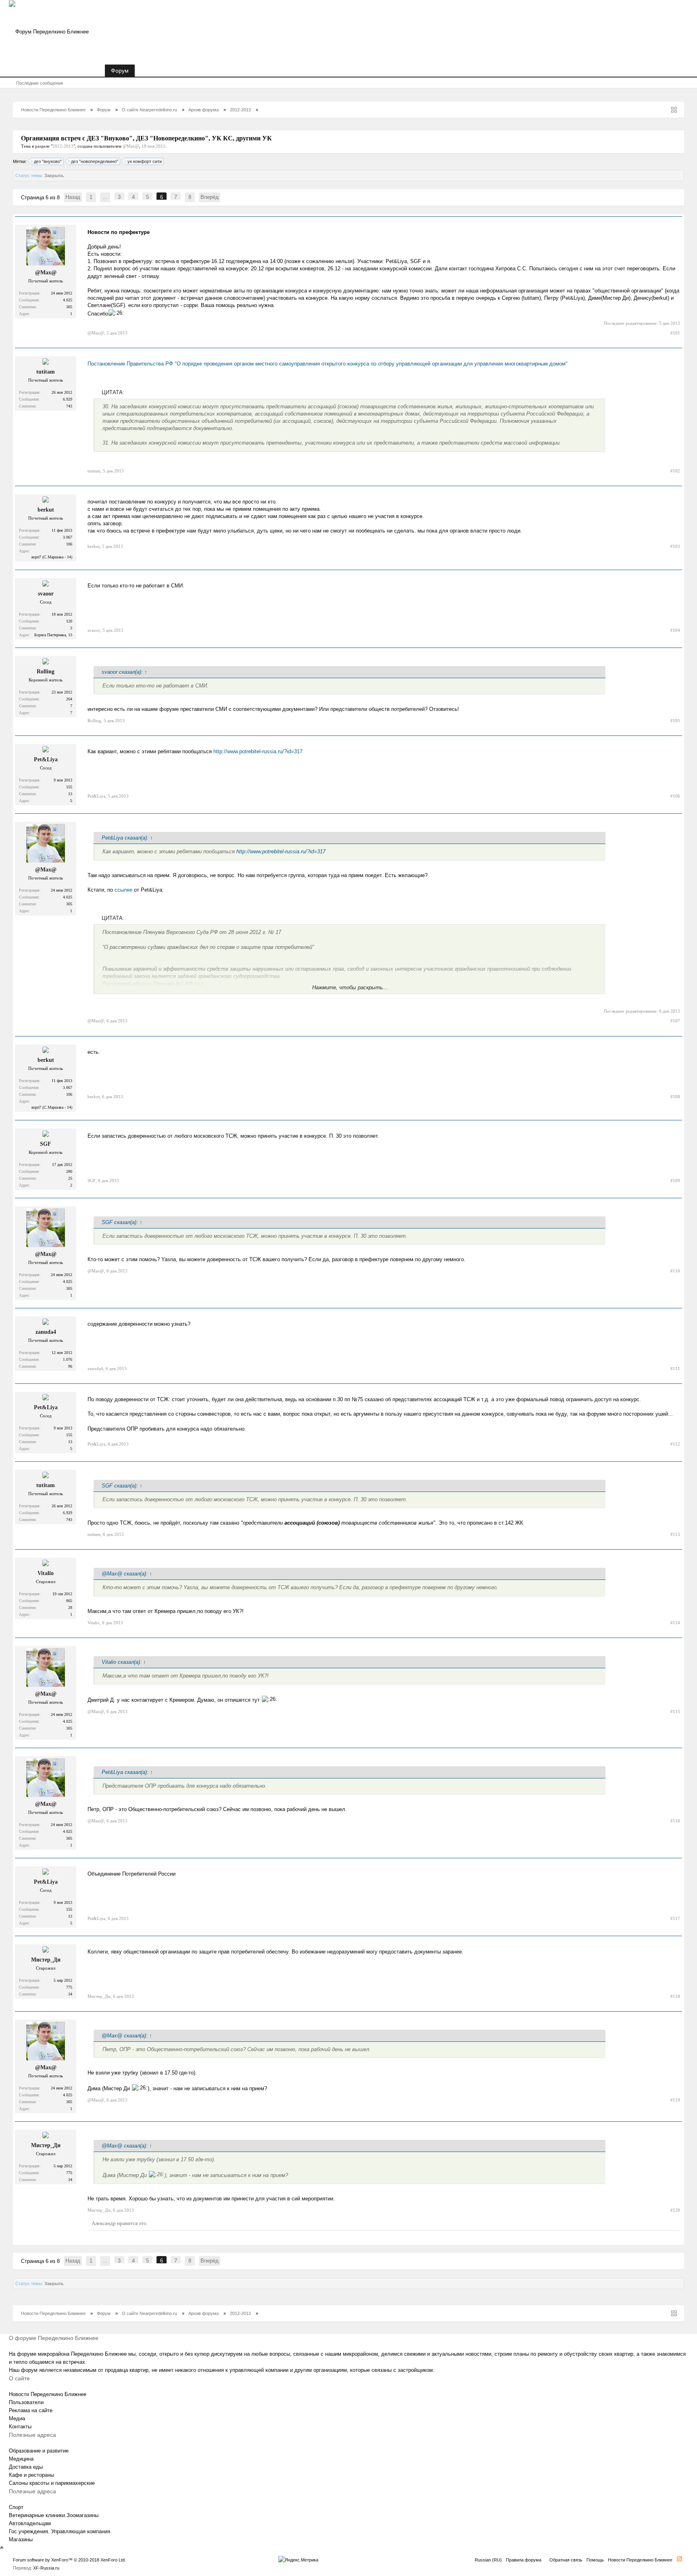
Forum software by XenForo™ (69, 2560)
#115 (675, 1711)
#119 (675, 2100)
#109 (675, 1180)
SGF (46, 1144)
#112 (675, 1444)
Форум (120, 71)
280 (69, 1171)
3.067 (68, 537)
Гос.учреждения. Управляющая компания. (60, 2531)
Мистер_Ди (46, 1960)
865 (69, 1601)
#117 (675, 1918)
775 (69, 1987)
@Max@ (131, 146)
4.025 (68, 300)
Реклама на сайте (31, 2410)
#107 (675, 1021)
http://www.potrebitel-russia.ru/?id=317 (258, 751)
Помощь (595, 2560)
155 (69, 787)
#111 (675, 1368)
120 (69, 621)
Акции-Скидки (159, 71)
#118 (675, 1996)
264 (69, 699)
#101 (675, 333)
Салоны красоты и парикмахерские (52, 2483)
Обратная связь (566, 2560)
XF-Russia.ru (46, 2568)
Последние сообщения (40, 83)
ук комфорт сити (145, 161)
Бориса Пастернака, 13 (53, 635)
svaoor (46, 594)
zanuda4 (46, 1332)
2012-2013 (63, 146)
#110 (675, 1271)
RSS (679, 2559)
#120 (675, 2210)
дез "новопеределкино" (95, 161)
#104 (675, 630)
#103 (675, 546)
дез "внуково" (48, 161)
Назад (73, 197)
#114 (675, 1623)
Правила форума (524, 2560)
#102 (675, 471)
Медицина (21, 2459)
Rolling (46, 672)
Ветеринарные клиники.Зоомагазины (54, 2515)
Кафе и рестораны (31, 2475)
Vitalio (46, 1573)
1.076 (68, 1359)
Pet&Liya (46, 759)
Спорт (16, 2507)
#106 (675, 796)
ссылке (124, 890)
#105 (675, 721)
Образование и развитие (39, 2451)
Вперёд (210, 197)
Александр (104, 2223)
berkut (46, 510)
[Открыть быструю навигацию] (674, 110)
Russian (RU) (488, 2560)
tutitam (46, 372)
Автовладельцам (30, 2523)
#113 (675, 1534)
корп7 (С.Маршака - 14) (52, 557)
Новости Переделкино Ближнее (57, 71)
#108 (675, 1097)
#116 (675, 1821)
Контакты (20, 2427)
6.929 (68, 399)
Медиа (17, 2418)
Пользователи (26, 2402)
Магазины (21, 2539)
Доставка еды (26, 2467)
